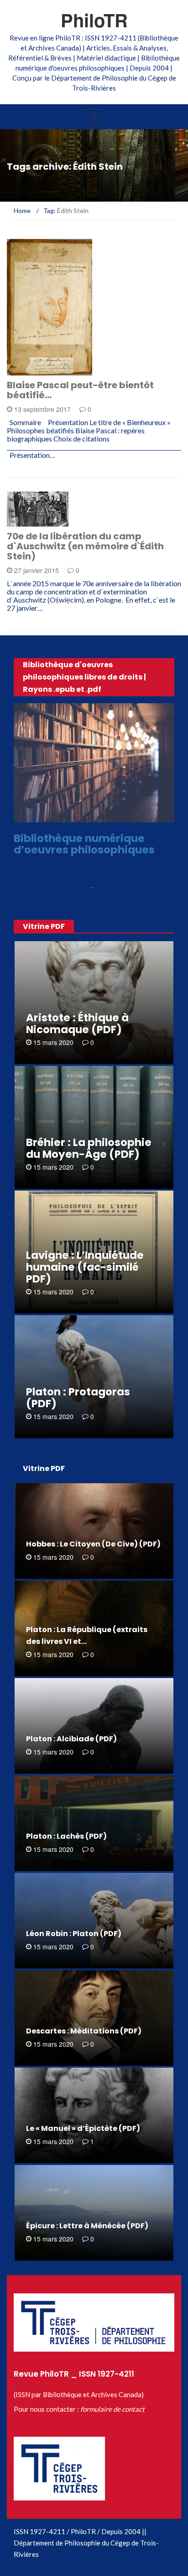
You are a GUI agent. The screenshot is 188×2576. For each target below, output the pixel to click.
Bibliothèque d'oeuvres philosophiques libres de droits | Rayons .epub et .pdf (84, 677)
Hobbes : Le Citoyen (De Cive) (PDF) (93, 1544)
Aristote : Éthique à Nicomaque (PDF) (77, 1024)
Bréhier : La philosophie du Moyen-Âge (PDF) (89, 1148)
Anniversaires (42, 521)
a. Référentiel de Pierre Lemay (46, 368)
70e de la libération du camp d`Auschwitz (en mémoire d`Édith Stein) (85, 546)
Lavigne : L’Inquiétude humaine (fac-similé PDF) (85, 1267)
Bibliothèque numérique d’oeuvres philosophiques (84, 844)
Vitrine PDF (44, 926)
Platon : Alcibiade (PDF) (71, 1739)
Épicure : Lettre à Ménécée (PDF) (87, 2226)
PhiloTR (94, 20)
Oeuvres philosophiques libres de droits (93, 817)
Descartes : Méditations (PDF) (84, 2031)
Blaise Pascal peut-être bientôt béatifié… (80, 390)
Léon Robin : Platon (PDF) (74, 1934)
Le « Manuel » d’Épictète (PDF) (83, 2128)
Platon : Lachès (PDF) (66, 1836)
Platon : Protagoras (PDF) (78, 1398)
